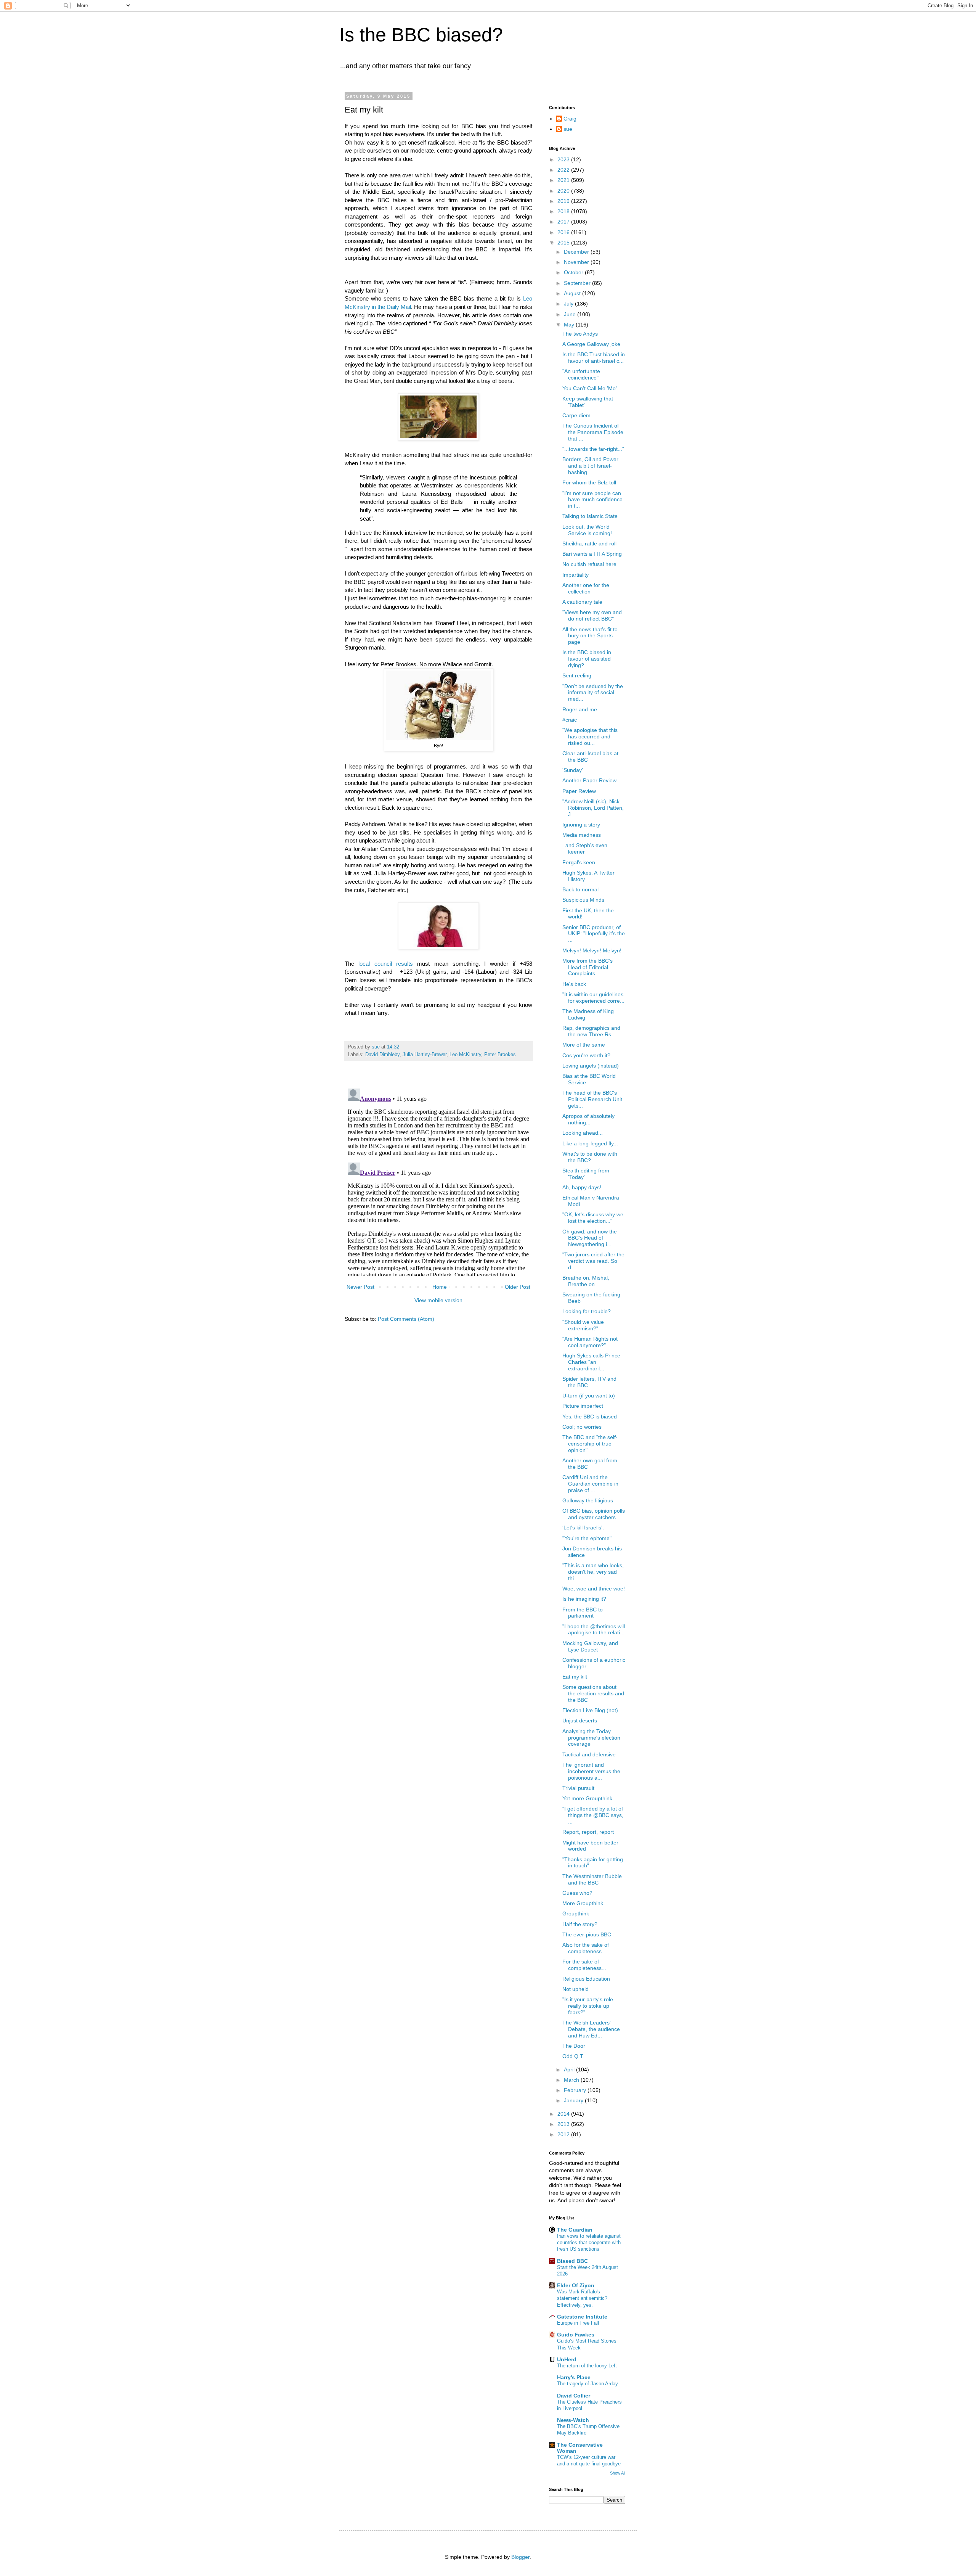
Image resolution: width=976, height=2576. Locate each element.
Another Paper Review (589, 780)
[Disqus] (438, 1181)
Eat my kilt (575, 1677)
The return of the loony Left (587, 2366)
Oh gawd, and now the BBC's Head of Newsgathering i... (590, 1238)
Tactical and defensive (589, 1754)
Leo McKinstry (465, 1055)
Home (440, 1287)
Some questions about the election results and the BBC (593, 1693)
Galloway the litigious (588, 1500)
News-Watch (573, 2420)
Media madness (582, 835)
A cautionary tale (582, 602)
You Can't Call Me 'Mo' (590, 388)
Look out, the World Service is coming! (587, 530)
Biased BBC (572, 2261)
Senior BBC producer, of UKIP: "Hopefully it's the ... (594, 934)
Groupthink (576, 1914)
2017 (564, 222)
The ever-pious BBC (587, 1934)
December (577, 252)
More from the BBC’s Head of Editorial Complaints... (588, 967)
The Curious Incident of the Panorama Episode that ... (593, 432)
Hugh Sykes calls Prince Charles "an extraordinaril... (591, 1362)
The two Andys (580, 334)
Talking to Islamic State (590, 516)
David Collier (574, 2396)
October (574, 272)
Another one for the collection (586, 588)
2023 (564, 159)
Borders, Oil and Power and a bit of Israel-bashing (590, 466)
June (571, 314)
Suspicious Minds (583, 900)
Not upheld (575, 1989)
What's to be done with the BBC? (590, 1157)
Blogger (520, 2557)
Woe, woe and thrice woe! (594, 1589)
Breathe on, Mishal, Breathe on (586, 1281)
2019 (564, 201)
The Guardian (575, 2230)
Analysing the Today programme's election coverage (591, 1738)
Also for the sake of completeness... (586, 1948)
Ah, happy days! (582, 1187)
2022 (564, 170)
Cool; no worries (582, 1427)
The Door (574, 2046)
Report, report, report (588, 1832)
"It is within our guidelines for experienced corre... (593, 998)
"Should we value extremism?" (583, 1325)
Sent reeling (577, 675)
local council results (388, 964)
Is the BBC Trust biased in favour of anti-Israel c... (594, 358)
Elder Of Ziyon (576, 2285)
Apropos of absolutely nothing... (588, 1119)
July (569, 304)
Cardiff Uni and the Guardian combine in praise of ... (590, 1484)
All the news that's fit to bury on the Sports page (590, 636)
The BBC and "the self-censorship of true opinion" (590, 1444)
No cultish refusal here (589, 564)
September (578, 283)
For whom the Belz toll (589, 482)
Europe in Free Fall (578, 2323)
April (570, 2069)
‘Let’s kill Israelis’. (583, 1528)
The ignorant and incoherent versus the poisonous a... (591, 1771)
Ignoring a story (581, 825)
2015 (564, 243)
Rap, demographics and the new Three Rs (591, 1031)
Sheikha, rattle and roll (589, 544)
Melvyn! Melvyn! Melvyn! (592, 950)
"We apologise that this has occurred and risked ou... (590, 736)
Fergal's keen (579, 862)
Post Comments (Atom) (406, 1319)
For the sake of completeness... (584, 1965)
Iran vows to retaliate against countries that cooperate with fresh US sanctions (589, 2243)
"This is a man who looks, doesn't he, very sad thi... (593, 1572)
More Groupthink (583, 1903)
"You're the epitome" (587, 1538)
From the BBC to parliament (583, 1613)
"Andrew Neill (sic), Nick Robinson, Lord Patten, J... (593, 808)
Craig (570, 119)
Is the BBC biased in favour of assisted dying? (587, 659)
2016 (564, 232)
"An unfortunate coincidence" (581, 374)
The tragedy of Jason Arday (588, 2384)
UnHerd (567, 2359)
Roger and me (580, 709)
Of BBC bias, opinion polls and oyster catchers (594, 1514)
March (572, 2080)
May (570, 325)
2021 (564, 180)
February (576, 2090)
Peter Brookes (500, 1055)
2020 (564, 191)
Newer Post (360, 1287)
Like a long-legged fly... (590, 1143)
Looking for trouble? (587, 1311)
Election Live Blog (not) (590, 1710)
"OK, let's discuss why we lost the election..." (593, 1218)
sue (568, 129)
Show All (618, 2473)
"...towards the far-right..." (593, 449)
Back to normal (580, 889)
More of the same (584, 1045)
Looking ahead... (583, 1133)
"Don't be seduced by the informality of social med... (593, 693)
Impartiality (575, 575)
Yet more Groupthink (587, 1798)
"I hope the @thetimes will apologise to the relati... (594, 1630)
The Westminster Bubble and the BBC (592, 1879)
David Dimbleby (382, 1055)
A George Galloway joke (591, 344)
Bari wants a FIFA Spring (592, 554)
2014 (564, 2114)
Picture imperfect (583, 1406)
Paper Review (579, 791)
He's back (574, 984)
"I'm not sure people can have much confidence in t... (592, 500)
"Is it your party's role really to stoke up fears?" (588, 2006)
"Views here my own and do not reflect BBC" (592, 615)
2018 (564, 211)
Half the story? (580, 1924)
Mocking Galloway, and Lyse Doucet (590, 1646)
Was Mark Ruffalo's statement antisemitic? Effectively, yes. (582, 2298)
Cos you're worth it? (586, 1055)
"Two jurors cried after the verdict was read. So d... (593, 1261)
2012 (564, 2134)
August (573, 293)
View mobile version (438, 1300)
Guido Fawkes (576, 2335)
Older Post (518, 1287)
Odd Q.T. (573, 2056)
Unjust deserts (580, 1721)
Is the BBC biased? (421, 35)
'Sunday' (573, 770)
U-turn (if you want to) (589, 1396)
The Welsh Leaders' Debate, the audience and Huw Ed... (591, 2029)
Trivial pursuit (578, 1788)
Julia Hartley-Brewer (425, 1055)
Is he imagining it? (584, 1599)
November (577, 262)
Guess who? (577, 1893)
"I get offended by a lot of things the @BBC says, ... (593, 1815)
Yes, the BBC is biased (590, 1417)
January (574, 2100)
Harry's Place (574, 2377)
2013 (564, 2124)
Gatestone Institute (582, 2317)
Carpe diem (576, 415)
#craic (570, 720)
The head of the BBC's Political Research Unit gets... (592, 1099)
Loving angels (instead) (591, 1066)
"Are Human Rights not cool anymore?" (590, 1342)
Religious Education (586, 1979)
